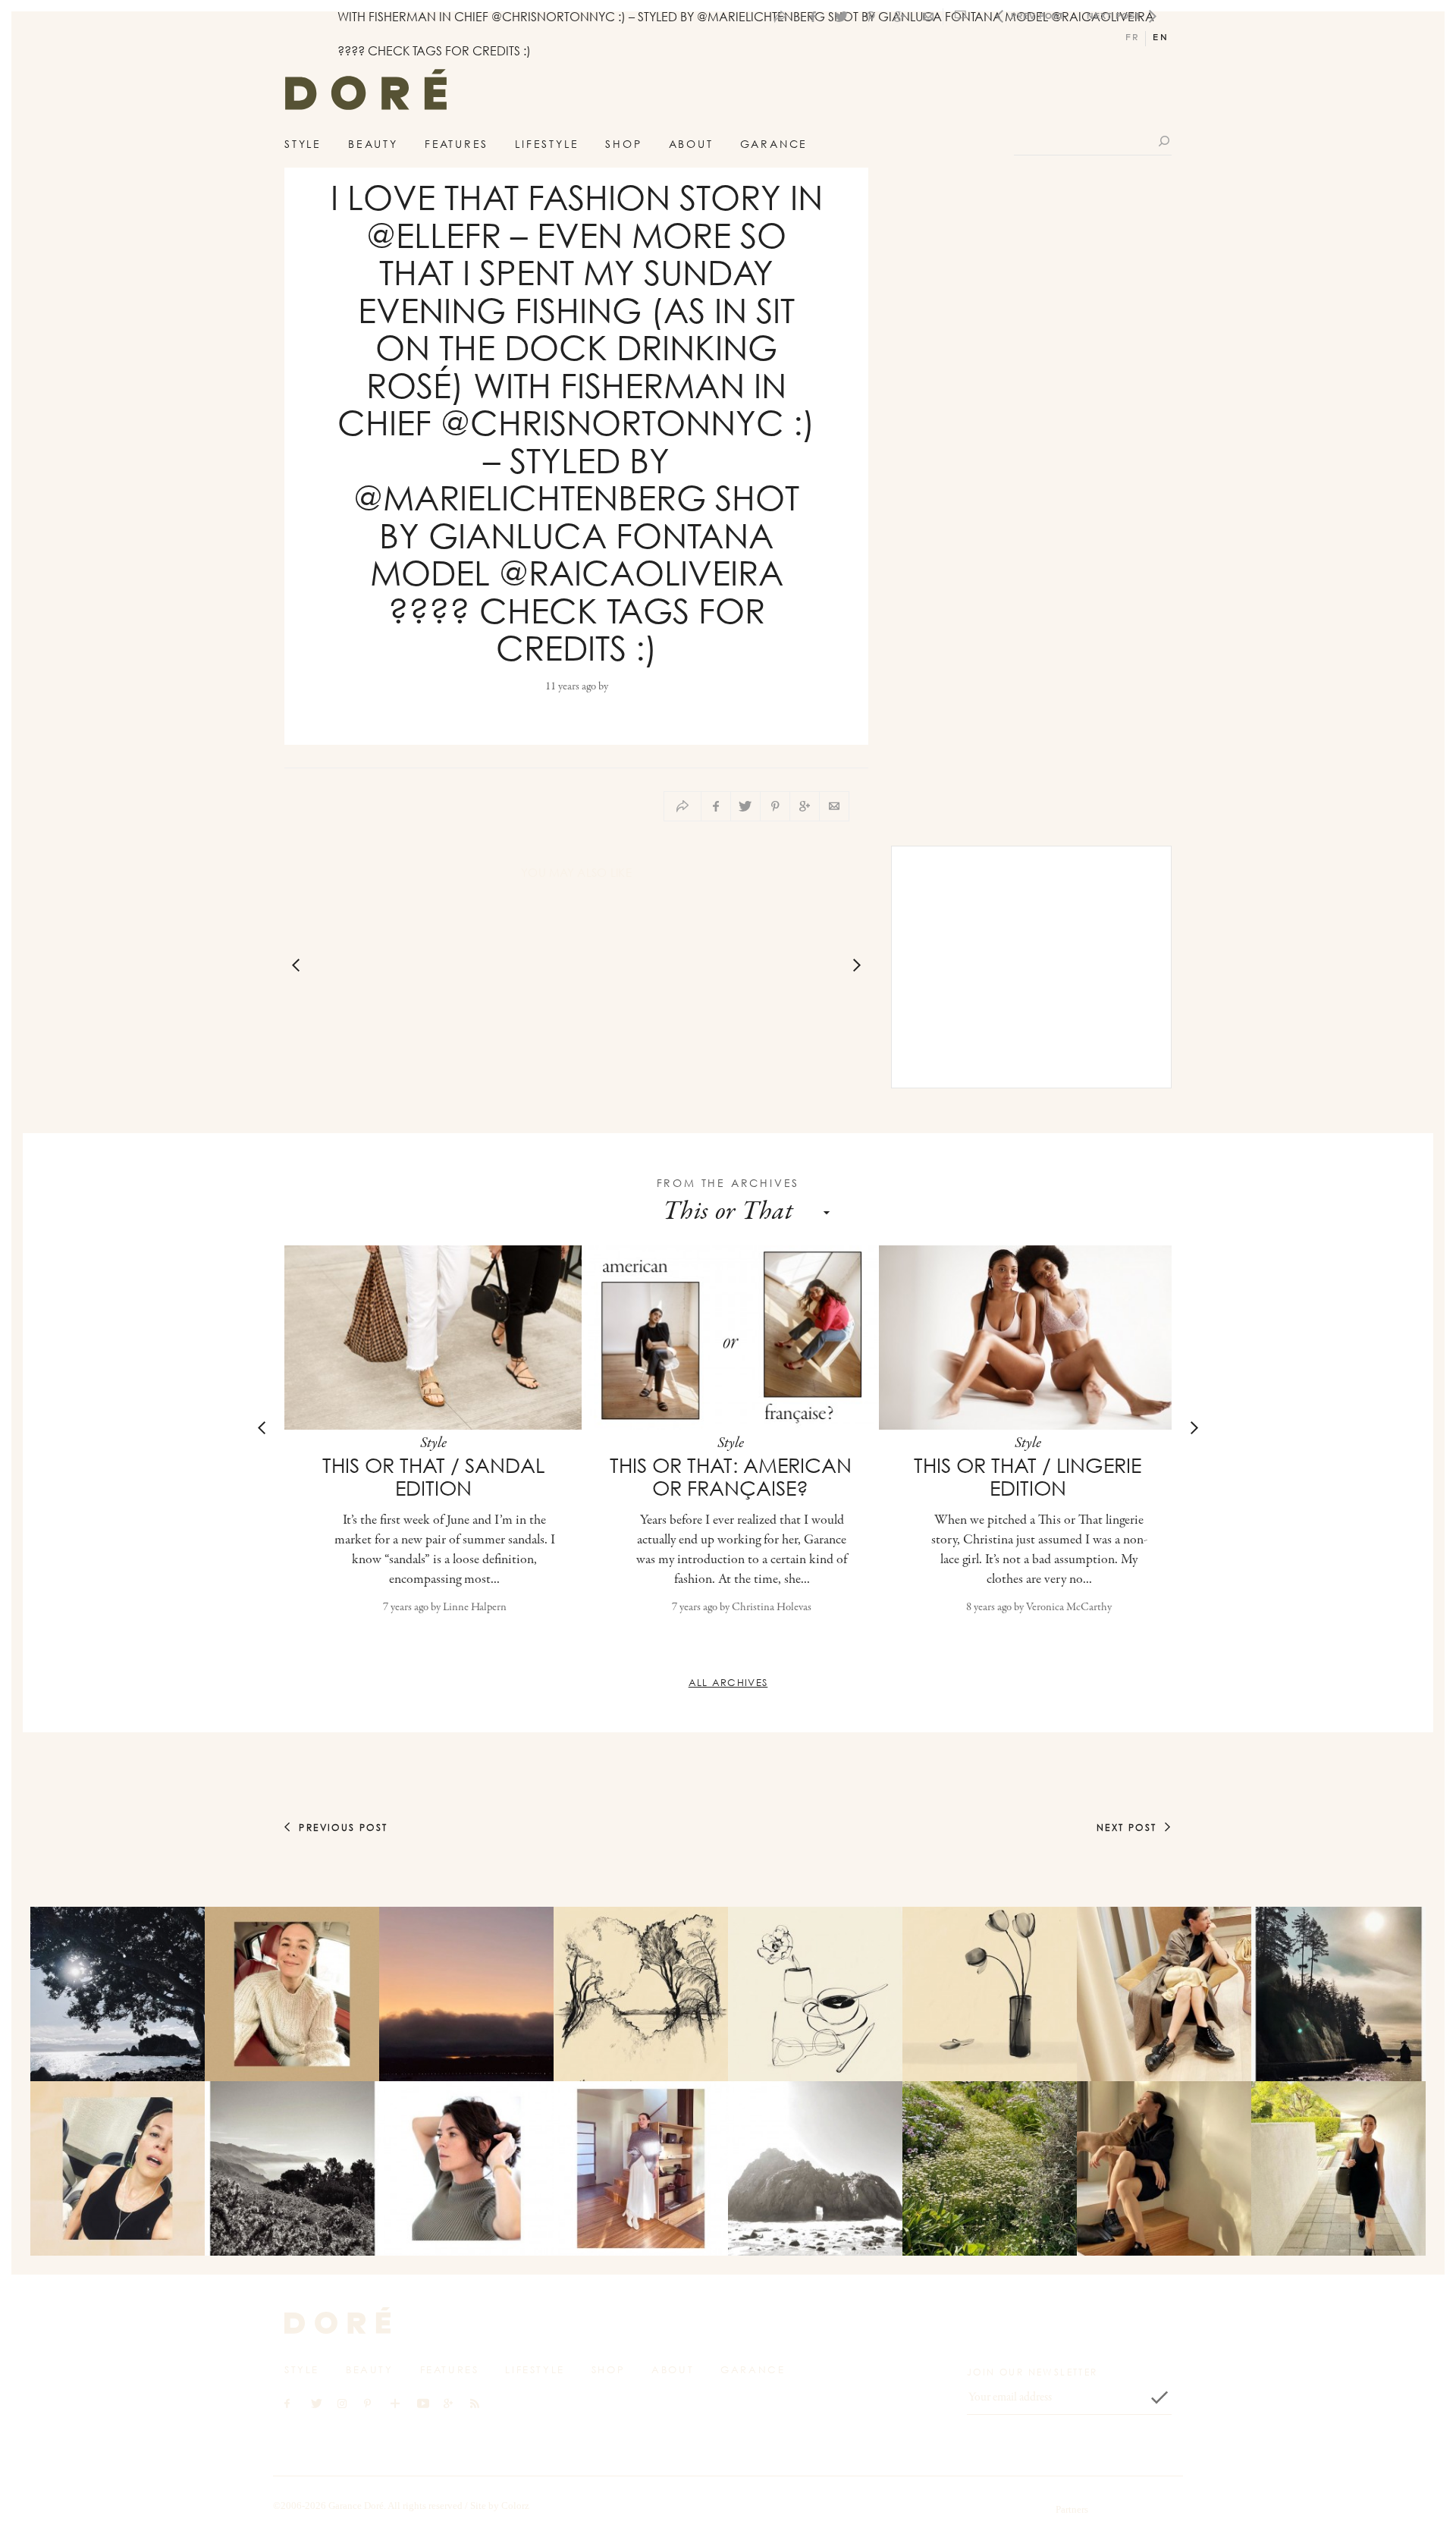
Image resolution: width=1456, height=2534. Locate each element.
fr (1133, 38)
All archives (728, 1682)
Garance (774, 144)
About (691, 144)
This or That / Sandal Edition (433, 1477)
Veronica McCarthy (1069, 1608)
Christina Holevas (772, 1608)
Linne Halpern (475, 1608)
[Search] (1165, 141)
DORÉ (366, 94)
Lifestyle (547, 144)
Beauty (373, 144)
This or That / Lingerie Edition (1028, 1477)
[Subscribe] (1159, 2397)
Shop (623, 144)
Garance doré (337, 2320)
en (1161, 38)
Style (303, 144)
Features (457, 144)
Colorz (515, 2506)
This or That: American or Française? (731, 1477)
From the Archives (728, 1183)
